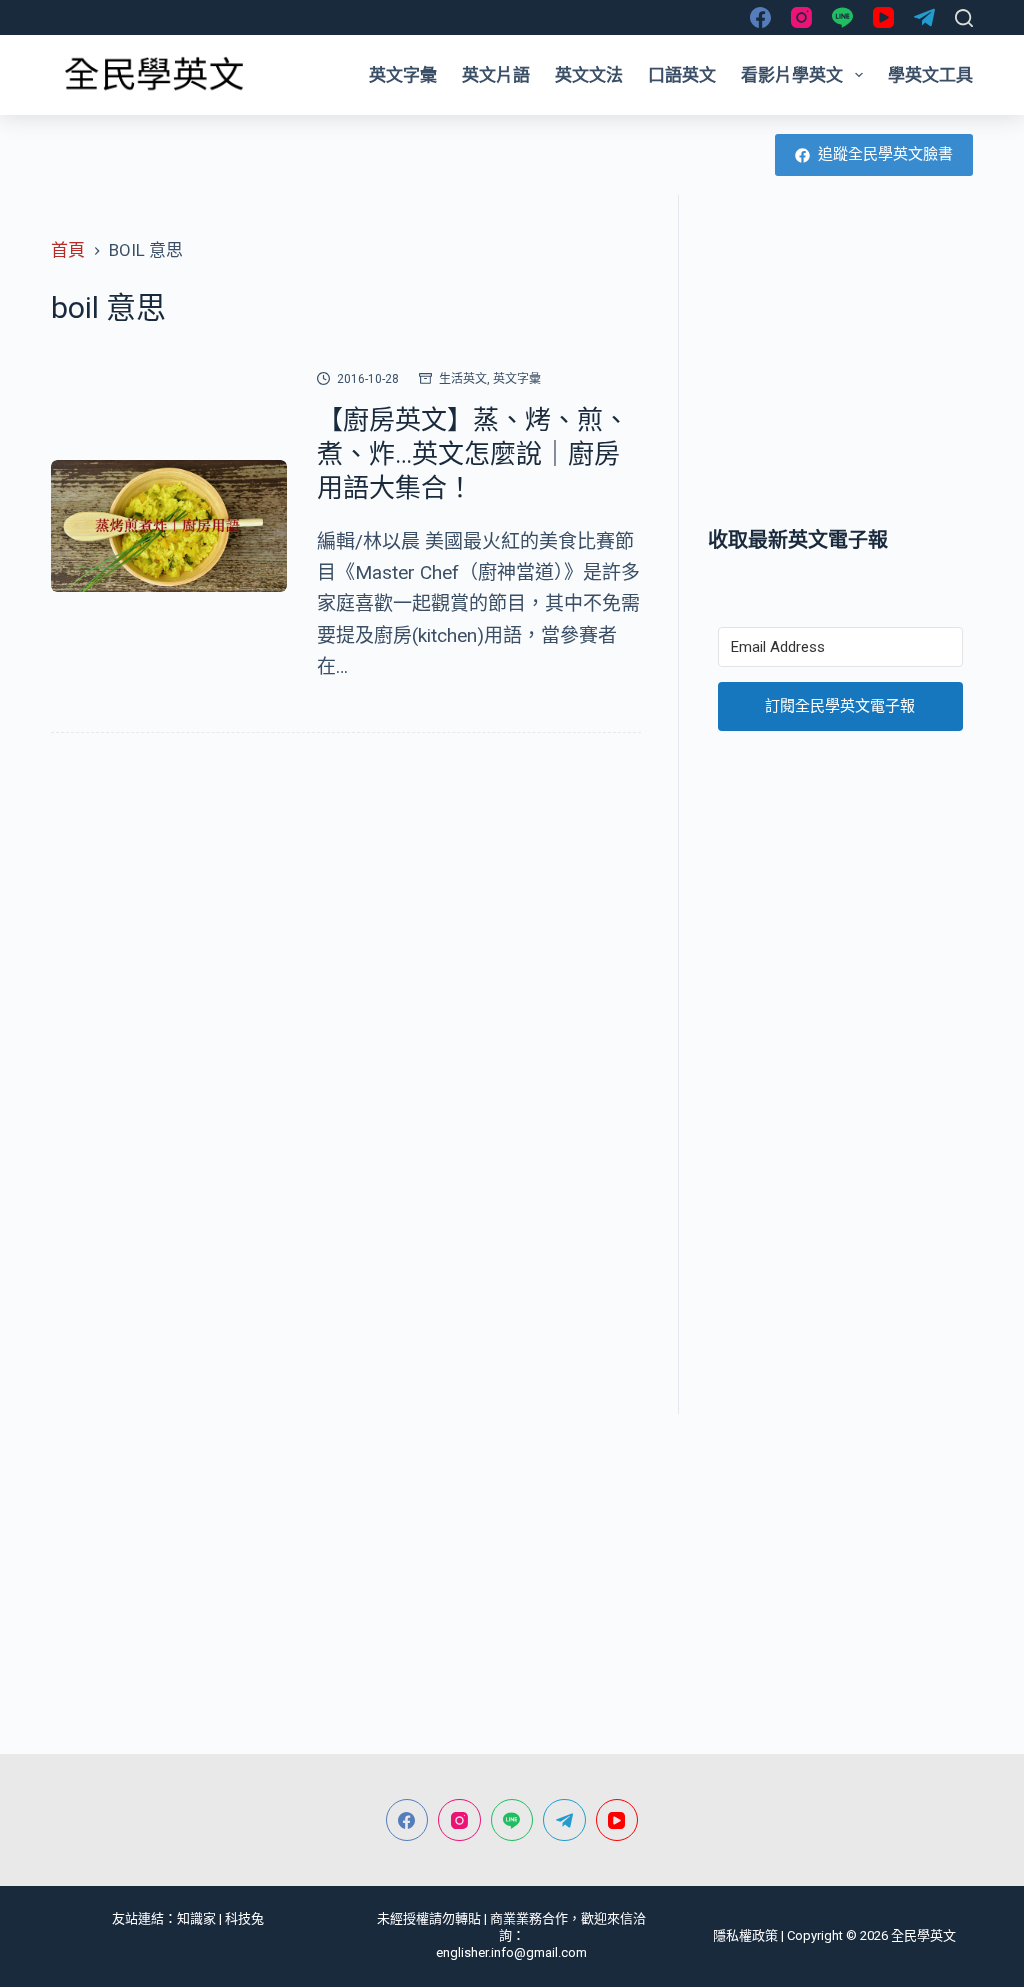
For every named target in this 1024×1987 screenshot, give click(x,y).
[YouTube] (883, 17)
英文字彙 (403, 75)
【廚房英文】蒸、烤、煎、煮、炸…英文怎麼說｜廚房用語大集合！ (473, 454)
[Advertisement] (840, 360)
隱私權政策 (745, 1935)
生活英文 (463, 379)
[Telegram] (924, 17)
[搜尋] (964, 18)
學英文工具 (930, 75)
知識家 (196, 1918)
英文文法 (589, 75)
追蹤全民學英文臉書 (885, 154)
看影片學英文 (792, 75)
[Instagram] (801, 17)
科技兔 (244, 1918)
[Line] (842, 17)
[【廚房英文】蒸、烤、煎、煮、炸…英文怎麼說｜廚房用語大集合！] (169, 526)
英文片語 (496, 75)
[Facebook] (760, 17)
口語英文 (682, 75)
